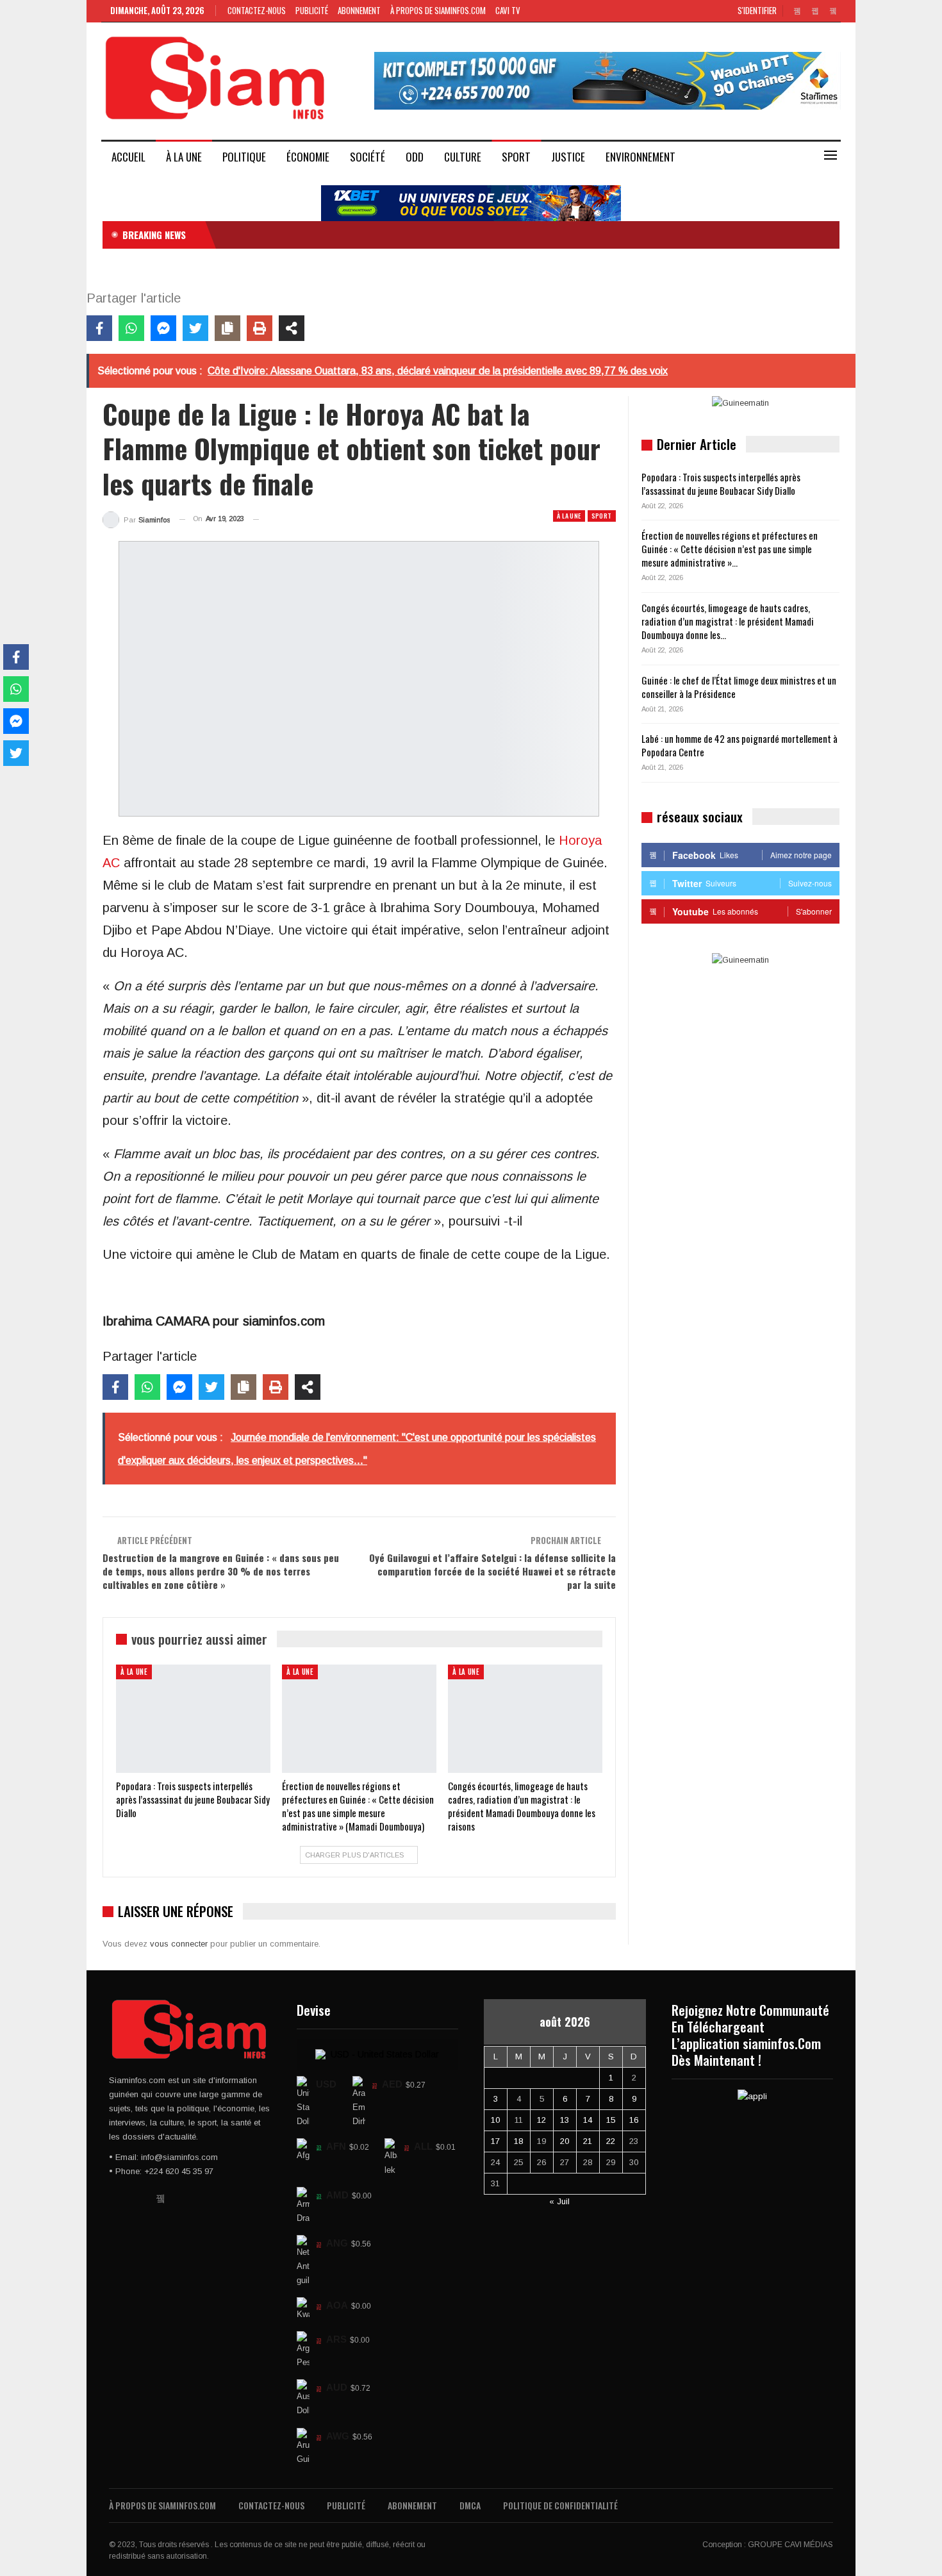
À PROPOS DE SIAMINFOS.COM (438, 10)
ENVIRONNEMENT (640, 157)
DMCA (470, 2505)
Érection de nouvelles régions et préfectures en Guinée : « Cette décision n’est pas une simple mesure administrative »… (730, 549)
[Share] (292, 328)
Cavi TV (508, 10)
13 (565, 2120)
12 (541, 2120)
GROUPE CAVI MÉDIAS (790, 2545)
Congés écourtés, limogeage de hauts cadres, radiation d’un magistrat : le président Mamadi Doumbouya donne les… (728, 621)
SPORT (516, 157)
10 (495, 2120)
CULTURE (463, 157)
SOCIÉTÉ (368, 157)
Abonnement (359, 10)
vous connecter (179, 1944)
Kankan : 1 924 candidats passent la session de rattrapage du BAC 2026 (360, 235)
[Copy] (227, 328)
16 (634, 2120)
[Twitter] (195, 328)
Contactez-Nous (257, 10)
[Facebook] (99, 328)
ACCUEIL (128, 157)
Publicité (312, 10)
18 (518, 2141)
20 (565, 2141)
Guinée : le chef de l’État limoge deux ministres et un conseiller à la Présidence (739, 687)
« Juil (559, 2201)
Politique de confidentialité (560, 2505)
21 (588, 2141)
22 (611, 2141)
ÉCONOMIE (308, 157)
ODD (415, 157)
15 (611, 2120)
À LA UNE (184, 157)
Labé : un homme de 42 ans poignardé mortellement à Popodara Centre (740, 745)
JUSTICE (568, 157)
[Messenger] (163, 328)
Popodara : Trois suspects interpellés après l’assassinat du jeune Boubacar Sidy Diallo (721, 484)
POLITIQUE (244, 157)
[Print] (260, 328)
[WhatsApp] (131, 328)
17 (495, 2141)
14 (588, 2120)
